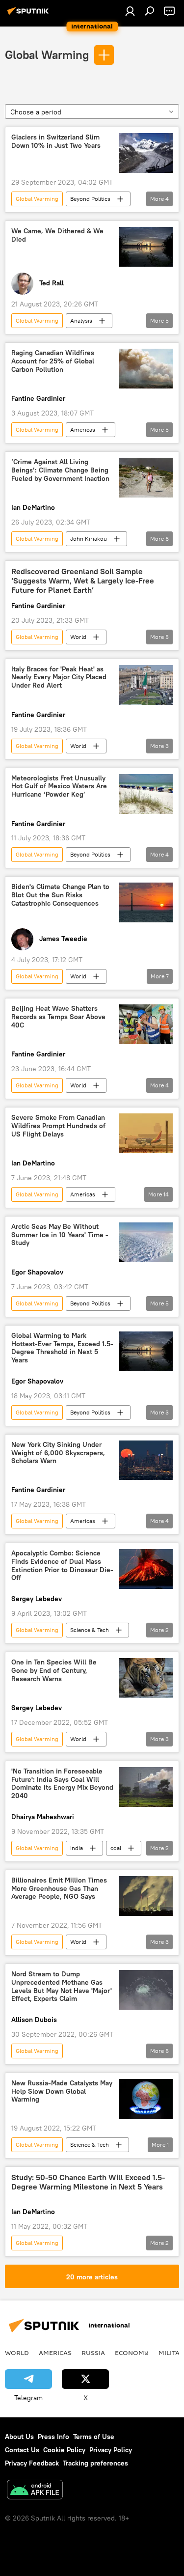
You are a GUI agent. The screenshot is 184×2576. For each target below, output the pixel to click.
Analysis (81, 320)
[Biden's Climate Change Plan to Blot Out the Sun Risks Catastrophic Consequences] (146, 902)
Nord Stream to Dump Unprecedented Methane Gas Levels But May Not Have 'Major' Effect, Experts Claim (62, 1986)
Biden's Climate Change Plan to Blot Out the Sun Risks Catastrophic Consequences (60, 895)
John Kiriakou (89, 539)
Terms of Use (94, 2437)
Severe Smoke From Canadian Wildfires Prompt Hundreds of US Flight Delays (58, 1126)
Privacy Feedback (32, 2463)
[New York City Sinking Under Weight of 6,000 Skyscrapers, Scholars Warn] (146, 1460)
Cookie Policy (64, 2450)
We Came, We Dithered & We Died (57, 235)
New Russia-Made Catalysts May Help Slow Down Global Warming (62, 2091)
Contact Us (22, 2450)
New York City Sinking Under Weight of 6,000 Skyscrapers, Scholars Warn (58, 1453)
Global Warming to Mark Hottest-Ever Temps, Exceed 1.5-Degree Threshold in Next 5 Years (62, 1348)
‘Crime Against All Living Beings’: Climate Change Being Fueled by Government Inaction (60, 470)
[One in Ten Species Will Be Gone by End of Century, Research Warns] (146, 1678)
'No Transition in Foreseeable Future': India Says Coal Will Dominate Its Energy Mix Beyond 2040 (62, 1784)
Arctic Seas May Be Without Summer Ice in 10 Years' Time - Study (60, 1235)
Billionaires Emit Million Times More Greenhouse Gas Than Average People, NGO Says (59, 1889)
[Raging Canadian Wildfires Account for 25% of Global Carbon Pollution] (146, 369)
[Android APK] (35, 2491)
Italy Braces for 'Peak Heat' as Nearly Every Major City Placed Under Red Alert (59, 678)
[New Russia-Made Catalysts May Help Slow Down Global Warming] (146, 2099)
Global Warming (47, 55)
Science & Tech (90, 1630)
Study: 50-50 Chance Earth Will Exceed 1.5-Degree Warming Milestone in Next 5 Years (88, 2182)
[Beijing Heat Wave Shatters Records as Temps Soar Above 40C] (146, 1024)
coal (116, 1848)
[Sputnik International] (29, 15)
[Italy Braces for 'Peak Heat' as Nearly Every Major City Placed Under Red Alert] (146, 685)
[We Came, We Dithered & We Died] (146, 247)
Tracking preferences (95, 2463)
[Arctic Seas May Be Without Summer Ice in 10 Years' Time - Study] (146, 1242)
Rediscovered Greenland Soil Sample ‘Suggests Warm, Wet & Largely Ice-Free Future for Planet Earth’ (83, 581)
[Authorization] (130, 11)
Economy (132, 2353)
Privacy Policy (111, 2450)
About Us (19, 2437)
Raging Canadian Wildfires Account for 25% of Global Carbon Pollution (53, 361)
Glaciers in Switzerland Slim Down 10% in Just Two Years (56, 141)
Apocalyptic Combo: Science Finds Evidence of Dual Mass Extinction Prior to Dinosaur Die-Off (62, 1565)
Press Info (53, 2437)
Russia (93, 2353)
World (78, 637)
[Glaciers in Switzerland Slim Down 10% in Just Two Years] (146, 153)
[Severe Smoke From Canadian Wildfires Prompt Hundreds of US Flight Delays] (146, 1133)
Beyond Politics (90, 199)
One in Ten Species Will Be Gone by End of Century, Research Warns (54, 1671)
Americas (83, 429)
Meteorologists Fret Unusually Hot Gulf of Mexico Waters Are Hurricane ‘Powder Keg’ (59, 787)
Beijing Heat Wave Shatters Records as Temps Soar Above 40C (58, 1017)
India (77, 1848)
